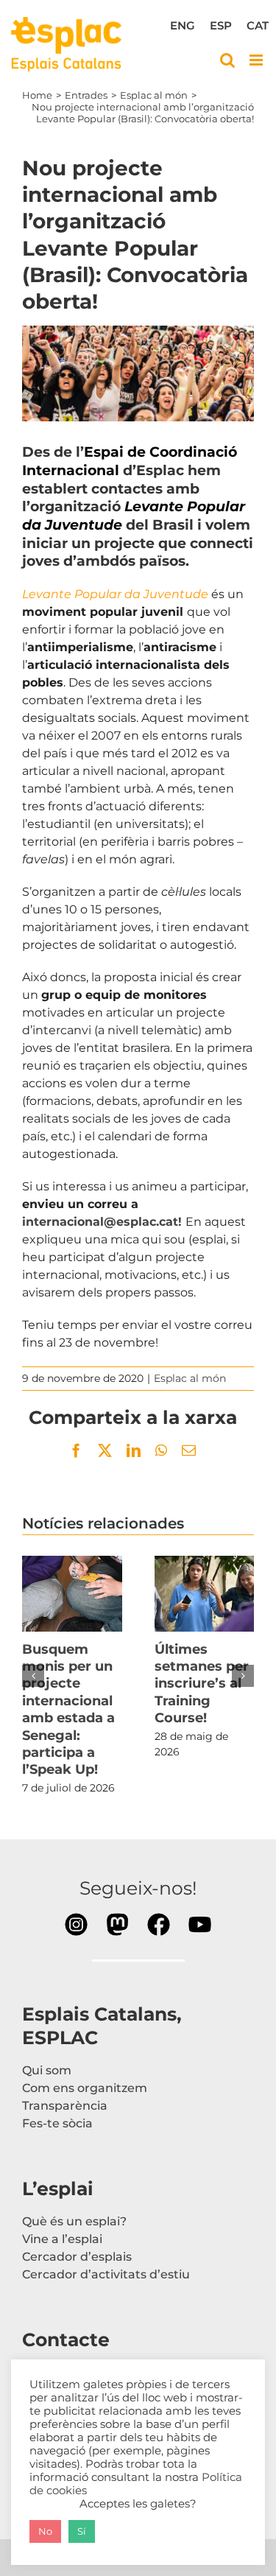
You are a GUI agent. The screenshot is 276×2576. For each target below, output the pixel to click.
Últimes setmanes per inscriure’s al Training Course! (204, 1594)
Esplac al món (190, 1378)
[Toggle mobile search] (227, 60)
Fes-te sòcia (57, 2123)
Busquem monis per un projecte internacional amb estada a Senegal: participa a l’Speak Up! (72, 1594)
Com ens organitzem (85, 2088)
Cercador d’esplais (77, 2257)
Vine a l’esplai (62, 2239)
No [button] (45, 2531)
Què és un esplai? (74, 2221)
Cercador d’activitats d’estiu (106, 2274)
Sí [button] (82, 2531)
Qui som (47, 2070)
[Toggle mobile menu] (257, 60)
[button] (33, 1676)
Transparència (65, 2106)
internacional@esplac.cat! (104, 1222)
